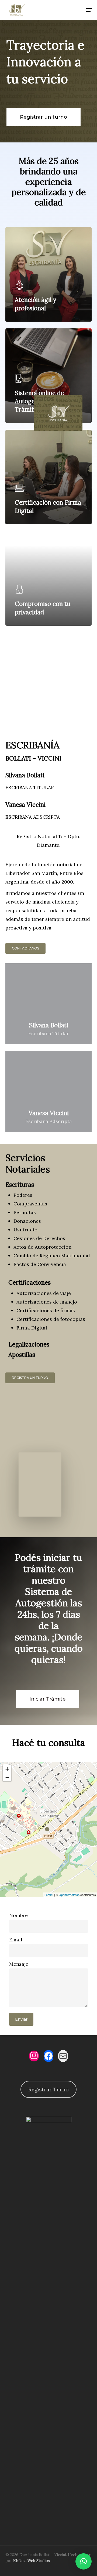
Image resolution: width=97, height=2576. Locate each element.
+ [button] (7, 1769)
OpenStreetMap (69, 1895)
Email (16, 1940)
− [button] (7, 1777)
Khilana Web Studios (32, 2561)
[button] (84, 2561)
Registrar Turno (48, 2089)
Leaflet (49, 1895)
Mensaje (19, 1964)
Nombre (18, 1915)
